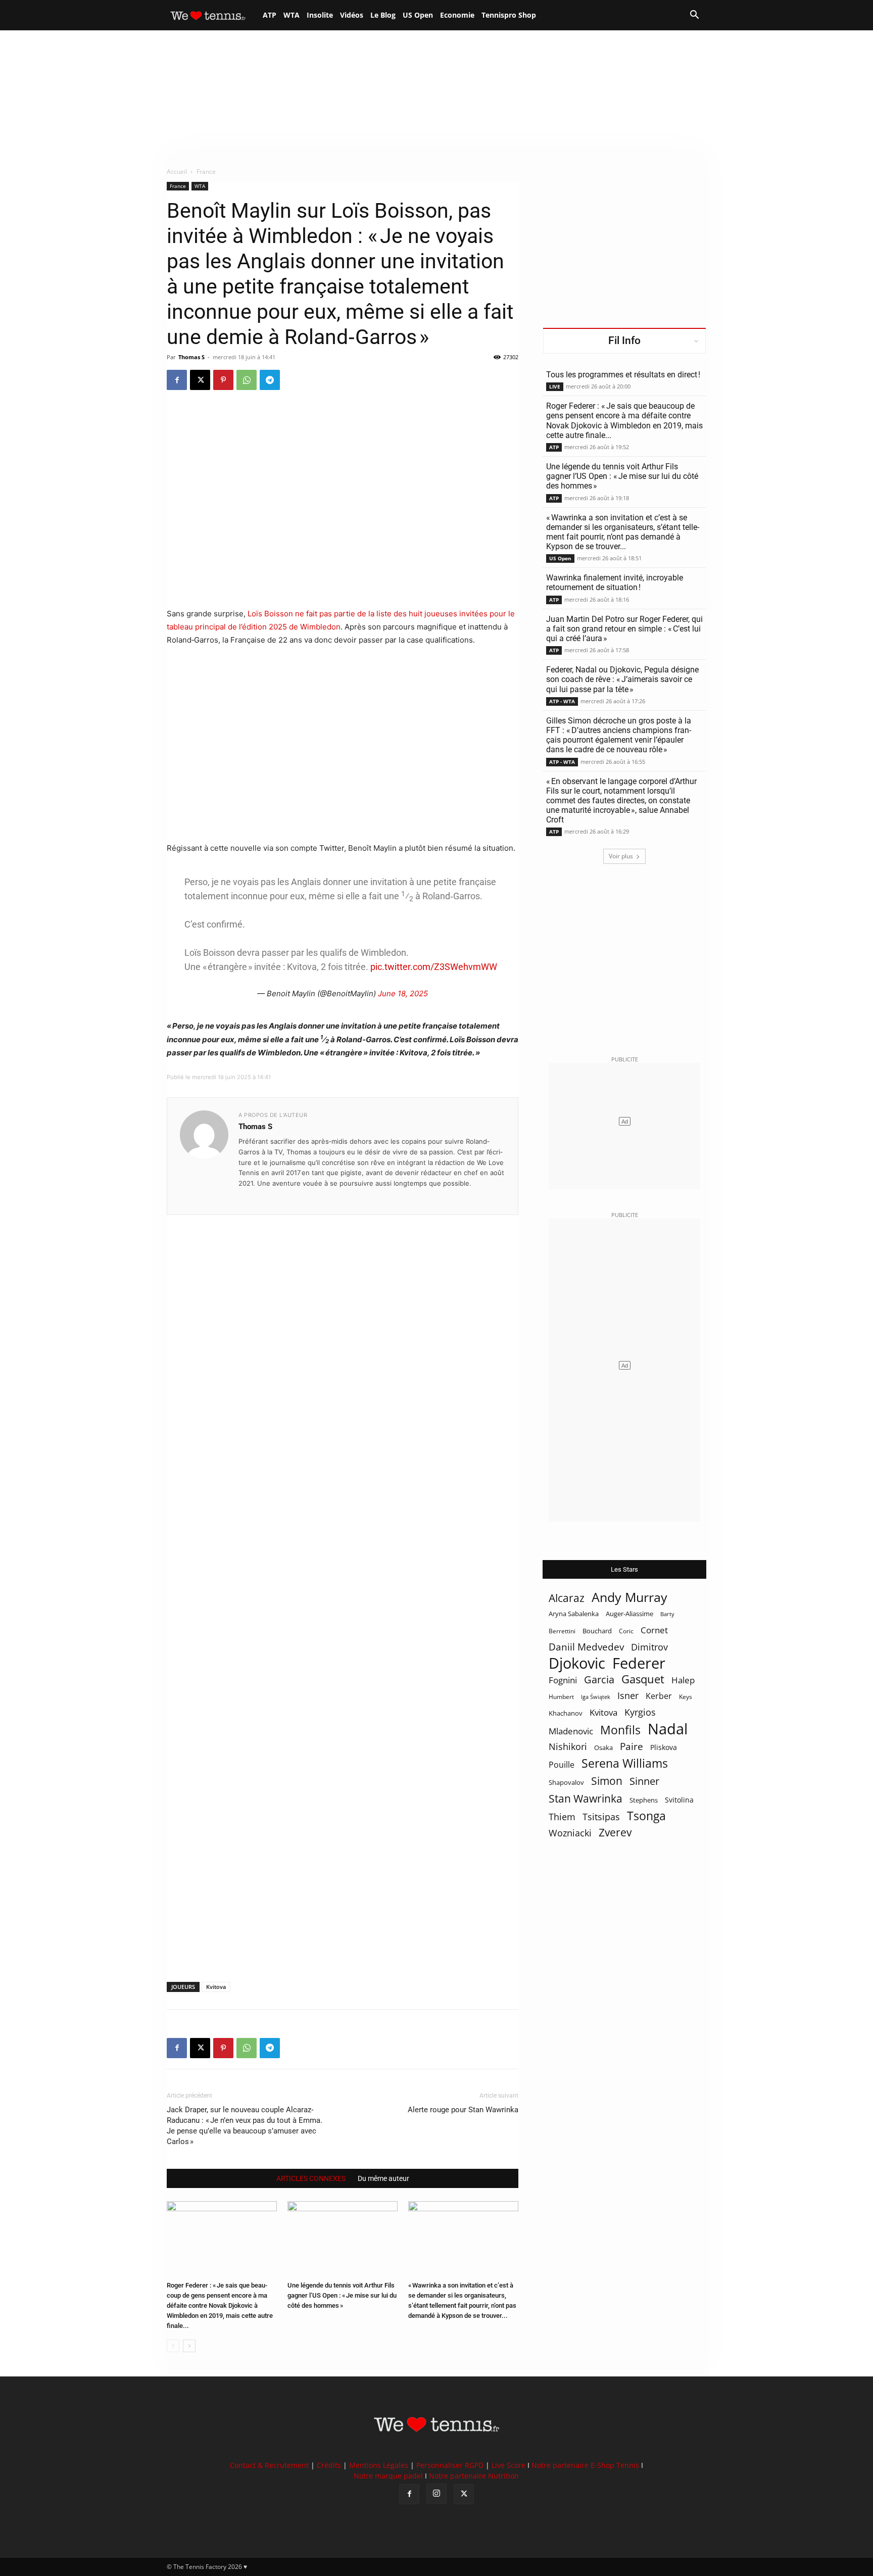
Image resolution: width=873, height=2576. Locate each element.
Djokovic (577, 1663)
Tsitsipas (601, 1817)
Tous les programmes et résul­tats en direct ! (623, 375)
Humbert (561, 1697)
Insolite (320, 15)
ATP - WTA (562, 701)
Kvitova (216, 1987)
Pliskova (664, 1747)
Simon (607, 1781)
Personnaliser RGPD (450, 2465)
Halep (683, 1680)
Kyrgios (640, 1712)
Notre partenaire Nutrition (474, 2476)
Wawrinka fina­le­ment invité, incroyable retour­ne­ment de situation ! (615, 582)
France (178, 186)
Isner (628, 1696)
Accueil (177, 172)
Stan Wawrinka (586, 1798)
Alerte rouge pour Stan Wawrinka (463, 2110)
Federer (639, 1663)
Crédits (329, 2465)
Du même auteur (383, 2178)
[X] (200, 380)
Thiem (562, 1816)
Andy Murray (629, 1597)
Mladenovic (571, 1731)
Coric (626, 1631)
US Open (418, 15)
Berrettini (562, 1631)
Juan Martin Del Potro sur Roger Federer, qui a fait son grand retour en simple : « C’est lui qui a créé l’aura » (624, 629)
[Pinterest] (223, 380)
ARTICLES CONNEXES (311, 2178)
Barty (667, 1614)
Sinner (644, 1781)
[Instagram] (437, 2494)
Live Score (508, 2465)
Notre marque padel (388, 2476)
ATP (270, 15)
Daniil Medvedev (586, 1647)
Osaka (603, 1747)
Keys (686, 1696)
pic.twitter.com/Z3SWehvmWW (434, 967)
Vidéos (352, 15)
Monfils (620, 1730)
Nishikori (568, 1747)
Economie (457, 15)
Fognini (563, 1680)
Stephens (644, 1800)
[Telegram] (270, 380)
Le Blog (383, 15)
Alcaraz (567, 1598)
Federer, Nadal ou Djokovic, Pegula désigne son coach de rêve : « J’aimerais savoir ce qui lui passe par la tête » (622, 679)
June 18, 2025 (403, 993)
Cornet (654, 1630)
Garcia (599, 1680)
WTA (292, 15)
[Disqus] (343, 1581)
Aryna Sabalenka (574, 1614)
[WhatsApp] (247, 380)
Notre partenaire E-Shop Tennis (585, 2465)
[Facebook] (177, 380)
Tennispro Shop (509, 15)
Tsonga (646, 1816)
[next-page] (189, 2346)
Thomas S (191, 357)
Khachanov (566, 1713)
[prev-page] (173, 2346)
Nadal (668, 1729)
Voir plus (621, 856)
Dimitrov (649, 1647)
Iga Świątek (596, 1697)
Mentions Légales (379, 2465)
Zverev (615, 1833)
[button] (694, 16)
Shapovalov (566, 1782)
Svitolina (679, 1800)
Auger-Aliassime (629, 1614)
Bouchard (597, 1631)
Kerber (659, 1696)
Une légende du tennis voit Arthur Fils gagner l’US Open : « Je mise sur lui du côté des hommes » (342, 2295)
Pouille (562, 1765)
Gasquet (643, 1679)
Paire (632, 1747)
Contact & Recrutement (269, 2465)
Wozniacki (570, 1833)
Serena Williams (625, 1763)
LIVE (555, 386)
